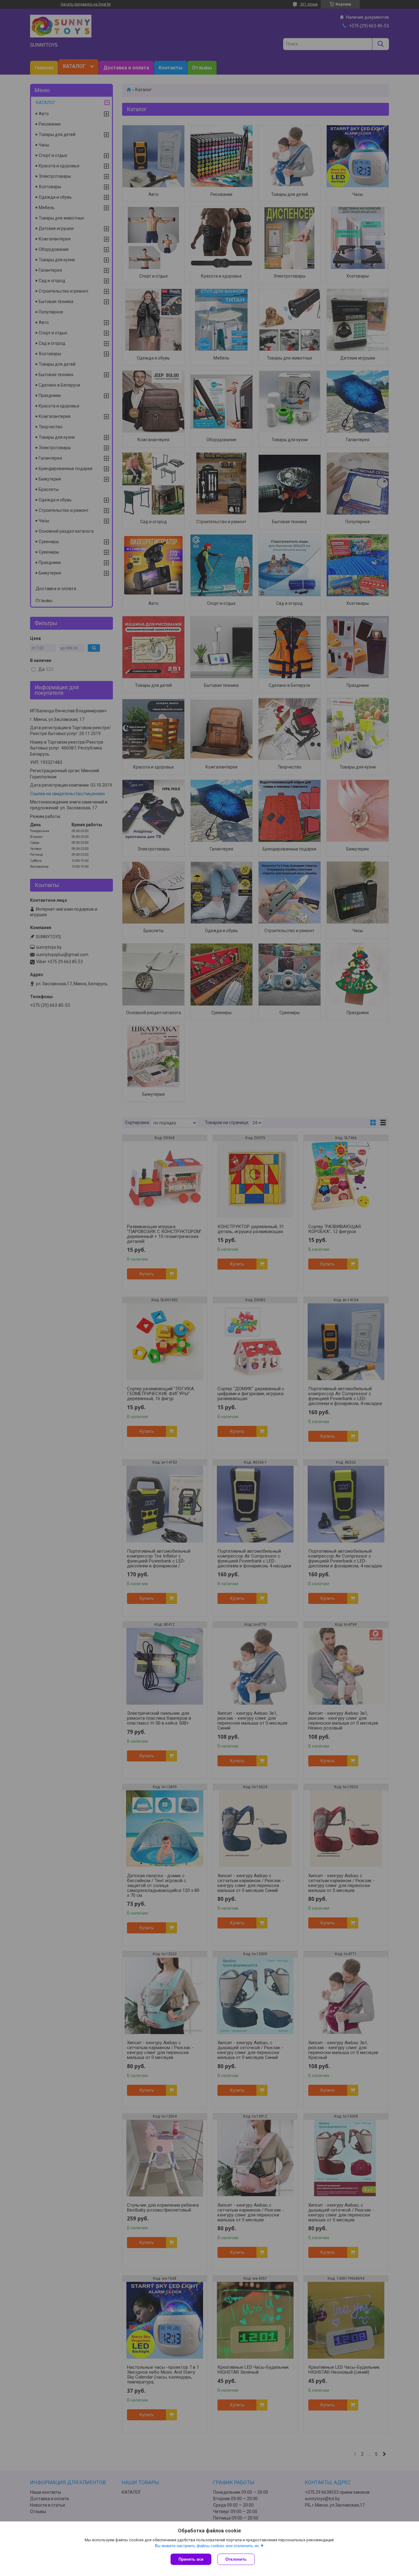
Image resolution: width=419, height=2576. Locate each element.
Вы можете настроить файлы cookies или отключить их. (208, 2546)
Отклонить (236, 2559)
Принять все (191, 2559)
